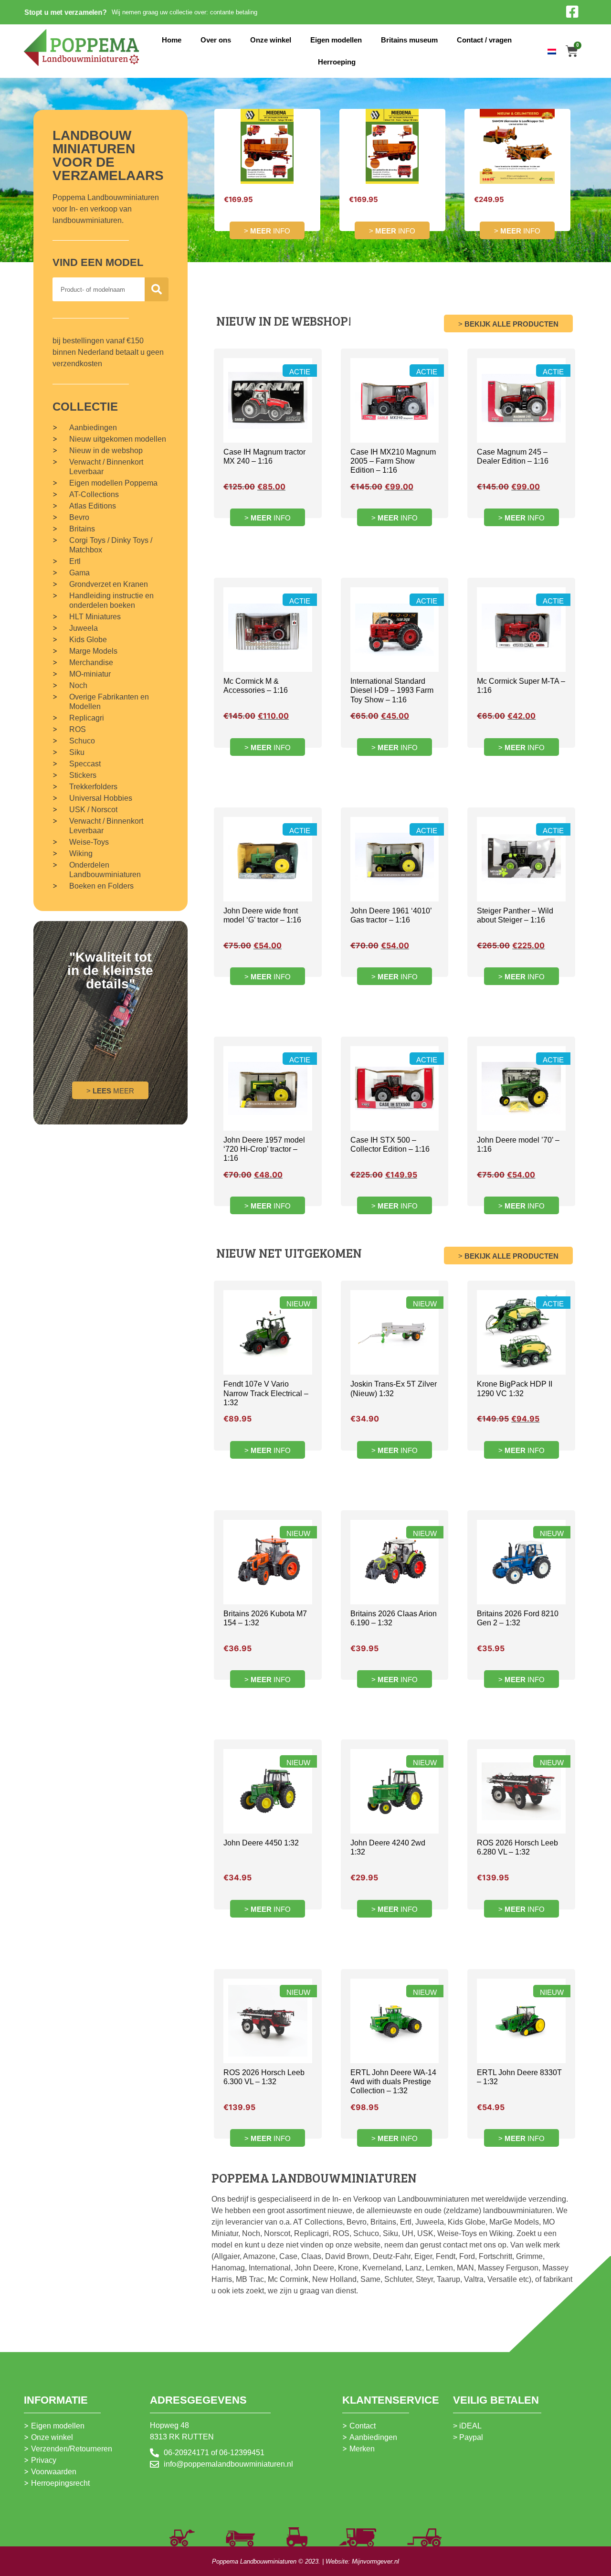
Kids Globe (88, 640)
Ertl (75, 561)
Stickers (83, 775)
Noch (78, 685)
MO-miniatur (90, 674)
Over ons (216, 40)
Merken (362, 2449)
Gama (79, 573)
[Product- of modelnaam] (157, 289)
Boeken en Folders (101, 886)
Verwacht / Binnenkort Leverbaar (106, 467)
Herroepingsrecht (60, 2483)
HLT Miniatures (95, 617)
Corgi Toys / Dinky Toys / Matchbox (111, 545)
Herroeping (337, 62)
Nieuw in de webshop (106, 451)
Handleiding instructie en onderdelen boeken (111, 600)
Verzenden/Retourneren (72, 2449)
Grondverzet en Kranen (109, 584)
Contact (363, 2426)
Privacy (44, 2460)
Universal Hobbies (101, 798)
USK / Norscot (93, 810)
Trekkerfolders (93, 787)
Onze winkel (271, 40)
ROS (78, 729)
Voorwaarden (54, 2472)
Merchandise (91, 663)
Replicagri (87, 718)
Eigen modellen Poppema (113, 483)
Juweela (84, 628)
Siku (77, 752)
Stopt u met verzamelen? (66, 12)
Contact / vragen (484, 40)
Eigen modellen (336, 40)
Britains (82, 529)
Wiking (81, 853)
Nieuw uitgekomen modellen (118, 439)
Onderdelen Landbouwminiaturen (105, 870)
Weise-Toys (89, 842)
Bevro (79, 517)
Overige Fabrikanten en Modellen (109, 702)
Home (172, 40)
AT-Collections (94, 494)
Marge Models (93, 651)
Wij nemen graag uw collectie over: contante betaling (184, 12)
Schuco (82, 741)
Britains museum (409, 40)
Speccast (85, 764)
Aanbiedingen (93, 428)
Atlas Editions (93, 506)
